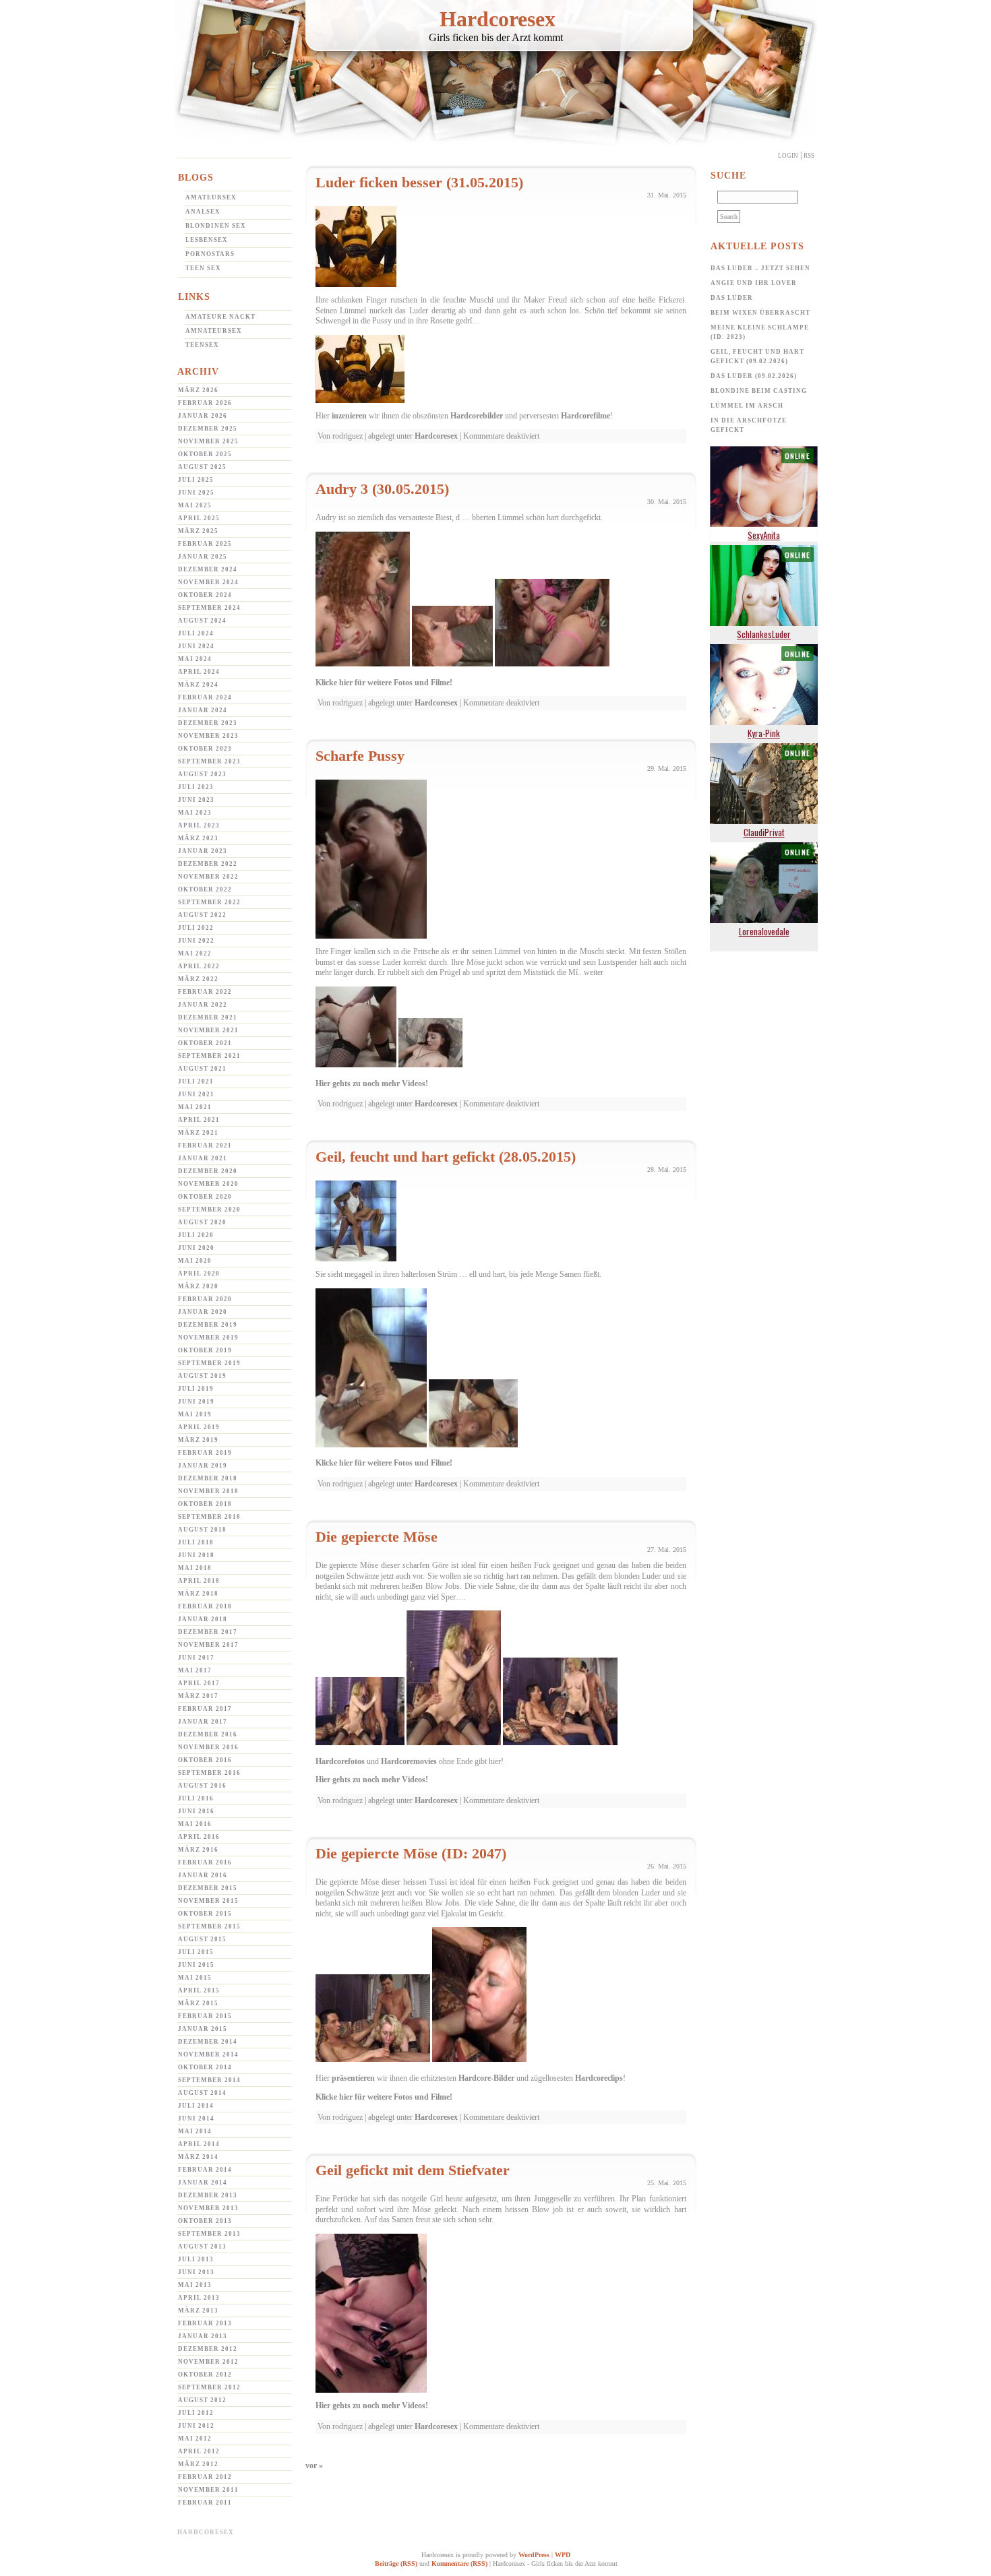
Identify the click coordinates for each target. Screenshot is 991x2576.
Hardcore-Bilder (486, 2078)
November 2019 (208, 1338)
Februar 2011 (205, 2503)
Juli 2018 (196, 1542)
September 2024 (209, 608)
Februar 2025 (205, 544)
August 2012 (202, 2400)
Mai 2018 (195, 1568)
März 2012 (198, 2464)
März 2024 (198, 685)
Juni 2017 (196, 1658)
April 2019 (199, 1427)
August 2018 (202, 1530)
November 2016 (208, 1747)
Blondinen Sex (216, 226)
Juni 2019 (196, 1402)
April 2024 (199, 672)
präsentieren (353, 2078)
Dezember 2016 (208, 1734)
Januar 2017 (203, 1722)
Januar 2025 (203, 557)
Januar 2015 (203, 2029)
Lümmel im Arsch (747, 406)
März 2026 (198, 390)
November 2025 (208, 441)
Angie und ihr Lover (754, 283)
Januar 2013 (203, 2336)
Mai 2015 (195, 1978)
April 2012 (199, 2451)
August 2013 (202, 2247)
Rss (809, 156)
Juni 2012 (196, 2426)
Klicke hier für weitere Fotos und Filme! (384, 683)
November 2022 (208, 877)
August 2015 (202, 1939)
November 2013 (208, 2208)
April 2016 (199, 1837)
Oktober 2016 (205, 1760)
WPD (563, 2555)
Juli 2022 (196, 928)
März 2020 (198, 1286)
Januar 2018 (203, 1619)
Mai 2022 (195, 953)
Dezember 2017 (208, 1632)
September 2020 (209, 1210)
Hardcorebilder (477, 416)
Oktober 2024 (205, 595)
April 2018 (199, 1581)
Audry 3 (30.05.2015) (382, 489)
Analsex (203, 212)
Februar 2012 (205, 2477)
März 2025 (198, 531)
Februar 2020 (205, 1299)
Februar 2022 (205, 992)
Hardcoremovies (409, 1761)
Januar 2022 (203, 1005)
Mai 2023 (195, 813)
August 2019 (202, 1376)
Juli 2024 (196, 633)
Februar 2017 (205, 1709)
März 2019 (198, 1440)
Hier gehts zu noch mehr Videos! (372, 1083)
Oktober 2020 (205, 1197)
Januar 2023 (203, 851)
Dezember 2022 (208, 864)
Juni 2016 (196, 1811)
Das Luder (732, 298)
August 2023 (202, 774)
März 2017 (198, 1696)
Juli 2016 (196, 1798)
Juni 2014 (196, 2118)
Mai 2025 (195, 505)
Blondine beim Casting (759, 391)
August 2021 (202, 1069)
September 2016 (209, 1773)
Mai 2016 (195, 1824)
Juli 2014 (196, 2106)
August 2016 (202, 1786)
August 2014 (202, 2093)
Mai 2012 (195, 2439)
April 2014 (199, 2144)
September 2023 (209, 761)
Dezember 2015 (208, 1888)
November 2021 (208, 1030)
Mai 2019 (195, 1414)
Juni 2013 (196, 2272)
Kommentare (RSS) (459, 2564)
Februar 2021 (205, 1145)
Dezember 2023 (208, 723)
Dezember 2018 (208, 1478)
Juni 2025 (196, 493)
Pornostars (210, 254)
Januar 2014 (203, 2182)
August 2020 (202, 1222)
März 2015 (198, 2003)
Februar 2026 (205, 403)
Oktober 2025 (205, 454)
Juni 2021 (196, 1094)
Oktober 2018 (205, 1504)
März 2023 (198, 838)
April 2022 (199, 966)
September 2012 (209, 2387)
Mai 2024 (195, 659)
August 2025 (202, 467)
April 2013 (199, 2298)
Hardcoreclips (599, 2078)
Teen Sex (203, 268)
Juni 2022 (196, 941)
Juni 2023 (196, 800)
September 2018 (209, 1517)
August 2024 (202, 621)
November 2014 (208, 2054)
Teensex (202, 345)
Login (788, 156)
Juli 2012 (196, 2413)
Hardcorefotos (340, 1761)
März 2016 (198, 1850)
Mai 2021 (195, 1107)
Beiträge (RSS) (396, 2564)
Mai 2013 (195, 2285)
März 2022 (198, 979)
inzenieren (349, 416)
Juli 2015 (196, 1952)
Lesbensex (207, 240)
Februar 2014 (205, 2170)
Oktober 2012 (205, 2375)
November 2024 (208, 582)
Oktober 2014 (205, 2067)
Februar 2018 (205, 1606)
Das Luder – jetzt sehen (760, 268)
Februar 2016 (205, 1862)
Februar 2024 (205, 697)
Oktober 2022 (205, 889)
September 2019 (209, 1363)
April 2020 (199, 1274)
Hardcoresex (498, 19)
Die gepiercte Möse (377, 1537)
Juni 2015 (196, 1965)
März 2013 (198, 2311)
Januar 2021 (203, 1158)
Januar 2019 (203, 1466)
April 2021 (199, 1120)
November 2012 (208, 2362)
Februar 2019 (205, 1453)
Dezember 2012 (208, 2349)
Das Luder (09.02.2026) (754, 376)
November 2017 (208, 1645)
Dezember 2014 (208, 2042)
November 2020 (208, 1184)
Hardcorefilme (585, 416)
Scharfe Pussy (360, 756)
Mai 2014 (195, 2131)
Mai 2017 (195, 1670)
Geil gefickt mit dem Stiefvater (413, 2170)
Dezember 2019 (208, 1325)
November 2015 (208, 1901)
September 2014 (209, 2080)
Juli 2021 (196, 1081)
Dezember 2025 (208, 429)
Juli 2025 (196, 480)
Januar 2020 (203, 1312)
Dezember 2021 (208, 1017)
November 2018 (208, 1491)
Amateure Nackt (220, 317)
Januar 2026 (203, 416)
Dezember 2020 (208, 1171)
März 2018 (198, 1594)
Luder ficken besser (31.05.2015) (419, 182)
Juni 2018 (196, 1555)
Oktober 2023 (205, 749)
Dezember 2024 (208, 569)
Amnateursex (214, 331)
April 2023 (199, 825)
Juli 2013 (196, 2259)
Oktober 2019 (205, 1350)
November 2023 (208, 736)
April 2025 (199, 518)
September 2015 (209, 1926)
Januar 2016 (203, 1875)
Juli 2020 (196, 1235)
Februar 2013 (205, 2323)
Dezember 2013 (208, 2195)
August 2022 (202, 915)
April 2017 (199, 1683)
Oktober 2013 (205, 2221)
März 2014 (198, 2157)
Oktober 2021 (205, 1043)
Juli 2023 (196, 787)
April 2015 (199, 1990)
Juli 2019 (196, 1389)
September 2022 (209, 902)
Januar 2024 (203, 710)
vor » (314, 2465)
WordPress (534, 2555)
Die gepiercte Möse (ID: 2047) (411, 1853)
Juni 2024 (196, 646)
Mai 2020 (195, 1261)
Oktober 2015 (205, 1914)
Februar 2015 (205, 2016)
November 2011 (208, 2490)
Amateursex (211, 197)
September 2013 (209, 2234)
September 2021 (209, 1056)
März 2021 (198, 1133)
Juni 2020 (196, 1248)
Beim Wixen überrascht (760, 313)
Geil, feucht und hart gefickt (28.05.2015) (446, 1157)
